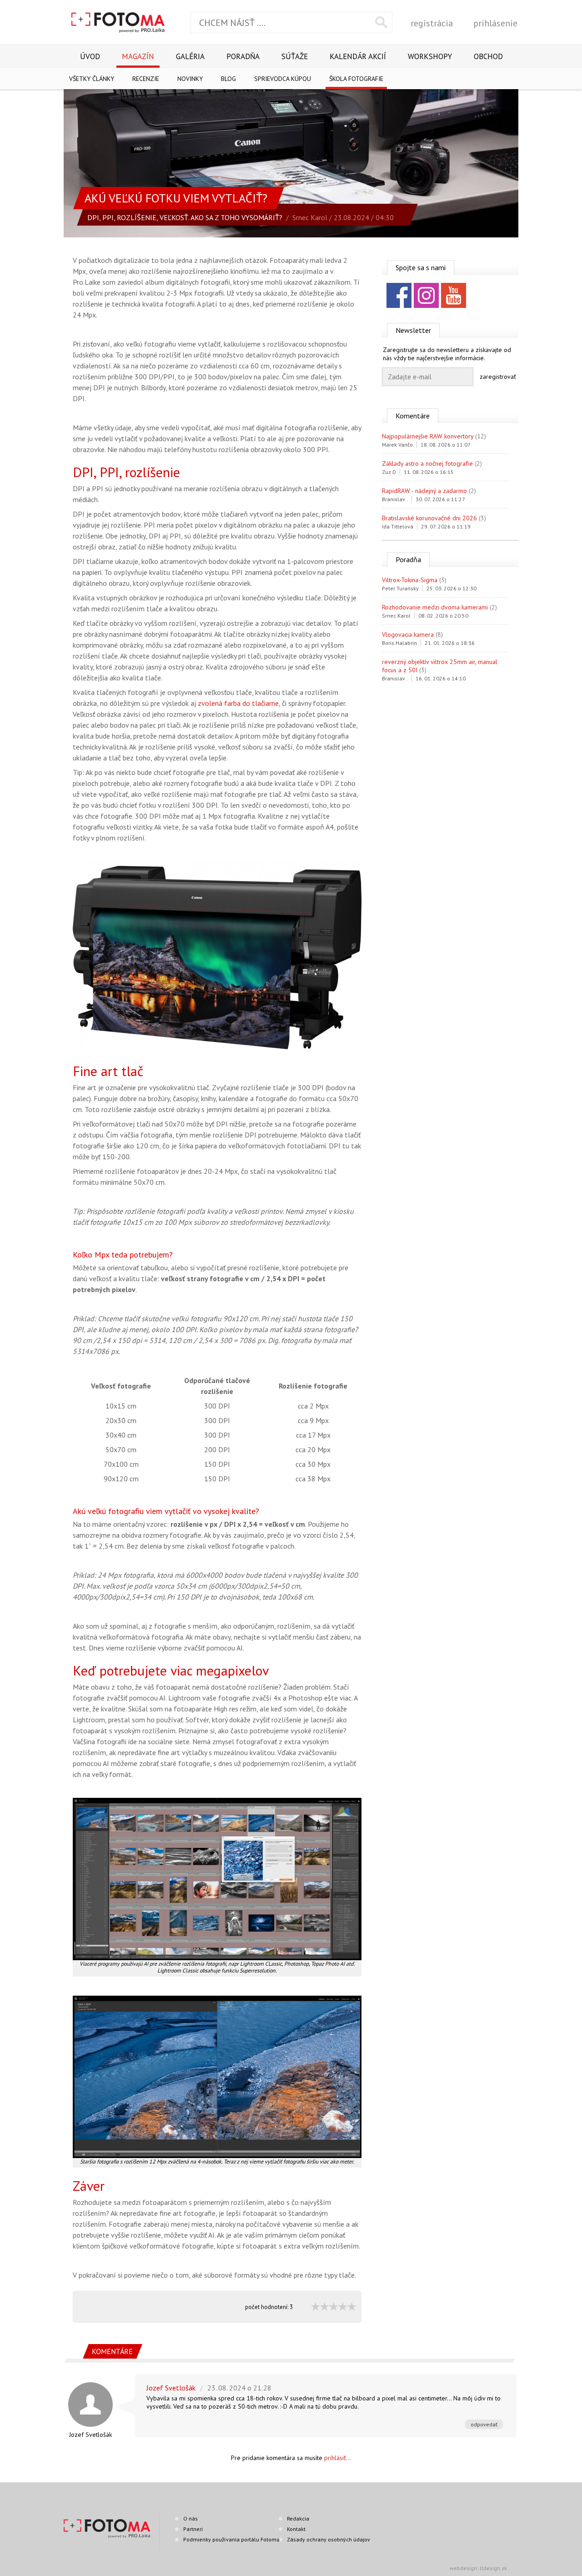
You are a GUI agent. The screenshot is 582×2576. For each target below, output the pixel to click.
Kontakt (296, 2529)
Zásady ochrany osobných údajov (329, 2539)
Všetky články (92, 79)
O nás (191, 2518)
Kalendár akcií (358, 56)
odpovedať (484, 2424)
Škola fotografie (356, 79)
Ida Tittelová (398, 526)
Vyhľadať (381, 22)
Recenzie (146, 79)
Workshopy (430, 56)
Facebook (399, 295)
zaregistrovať (498, 377)
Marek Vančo (397, 445)
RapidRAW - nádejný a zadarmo (424, 491)
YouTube (454, 295)
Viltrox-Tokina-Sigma (410, 580)
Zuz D (389, 472)
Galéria (190, 56)
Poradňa (243, 56)
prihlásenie (495, 23)
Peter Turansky (400, 588)
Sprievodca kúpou (283, 79)
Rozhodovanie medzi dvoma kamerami (435, 607)
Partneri (193, 2529)
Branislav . (395, 499)
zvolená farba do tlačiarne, (239, 703)
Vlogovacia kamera (408, 634)
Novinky (190, 79)
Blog (228, 79)
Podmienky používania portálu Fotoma (231, 2539)
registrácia (432, 23)
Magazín (138, 56)
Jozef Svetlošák (90, 2435)
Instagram (426, 295)
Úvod (90, 56)
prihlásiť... (338, 2458)
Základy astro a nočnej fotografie (427, 463)
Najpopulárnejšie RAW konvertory (428, 436)
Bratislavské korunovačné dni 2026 (429, 518)
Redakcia (298, 2518)
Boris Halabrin (399, 643)
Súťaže (295, 56)
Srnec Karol (310, 217)
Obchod (488, 56)
